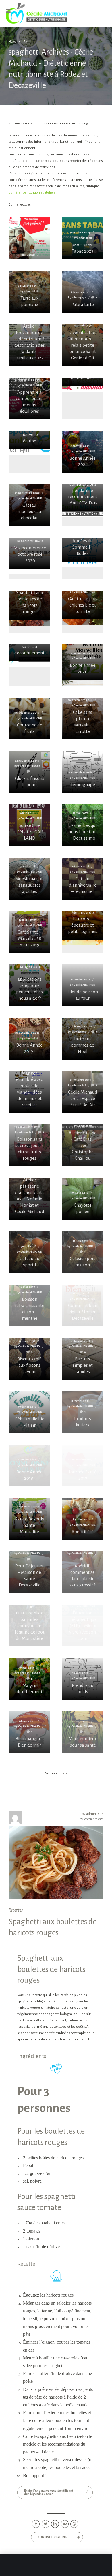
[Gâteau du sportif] (29, 1252)
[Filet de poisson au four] (83, 985)
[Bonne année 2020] (83, 662)
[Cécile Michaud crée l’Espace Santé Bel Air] (83, 1092)
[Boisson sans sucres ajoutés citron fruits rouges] (29, 1145)
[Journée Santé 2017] (83, 1466)
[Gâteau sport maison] (83, 1252)
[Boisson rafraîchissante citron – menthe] (29, 1305)
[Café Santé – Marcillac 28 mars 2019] (29, 932)
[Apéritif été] (83, 1519)
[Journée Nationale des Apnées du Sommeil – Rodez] (83, 550)
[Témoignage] (83, 772)
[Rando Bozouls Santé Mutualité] (29, 1519)
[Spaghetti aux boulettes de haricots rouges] (29, 605)
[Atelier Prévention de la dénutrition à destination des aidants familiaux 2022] (29, 345)
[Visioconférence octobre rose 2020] (29, 553)
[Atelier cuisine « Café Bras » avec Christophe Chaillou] (83, 1145)
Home (12, 42)
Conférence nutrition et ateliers (32, 193)
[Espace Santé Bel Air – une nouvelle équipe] (29, 440)
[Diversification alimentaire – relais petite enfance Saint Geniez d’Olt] (83, 345)
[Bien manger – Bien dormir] (29, 1732)
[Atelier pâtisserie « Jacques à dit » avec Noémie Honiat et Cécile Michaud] (29, 1199)
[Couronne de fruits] (29, 719)
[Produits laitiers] (83, 1412)
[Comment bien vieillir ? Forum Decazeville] (83, 1305)
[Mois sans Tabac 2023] (83, 238)
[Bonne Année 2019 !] (29, 1039)
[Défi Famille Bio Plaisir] (29, 1412)
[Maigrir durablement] (29, 1679)
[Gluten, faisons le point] (29, 772)
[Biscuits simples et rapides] (83, 1359)
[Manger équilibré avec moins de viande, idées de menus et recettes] (29, 1092)
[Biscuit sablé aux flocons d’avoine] (29, 1359)
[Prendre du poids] (83, 1679)
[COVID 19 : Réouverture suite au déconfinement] (29, 653)
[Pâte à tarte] (83, 292)
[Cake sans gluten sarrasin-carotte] (83, 719)
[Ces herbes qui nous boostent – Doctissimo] (83, 825)
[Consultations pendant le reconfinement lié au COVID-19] (83, 498)
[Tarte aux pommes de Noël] (83, 1039)
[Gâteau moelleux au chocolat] (29, 505)
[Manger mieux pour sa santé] (83, 1732)
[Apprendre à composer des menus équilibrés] (29, 398)
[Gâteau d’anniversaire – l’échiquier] (83, 879)
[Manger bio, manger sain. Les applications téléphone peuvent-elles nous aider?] (29, 985)
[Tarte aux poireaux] (29, 292)
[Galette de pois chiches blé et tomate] (83, 605)
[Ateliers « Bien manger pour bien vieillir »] (83, 382)
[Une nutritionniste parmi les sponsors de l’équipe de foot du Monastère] (29, 1626)
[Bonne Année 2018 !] (29, 1466)
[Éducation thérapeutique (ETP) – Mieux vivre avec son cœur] (83, 1626)
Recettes (16, 1910)
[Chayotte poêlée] (83, 1199)
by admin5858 (93, 1814)
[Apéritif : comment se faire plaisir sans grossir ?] (83, 1572)
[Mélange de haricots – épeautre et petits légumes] (83, 925)
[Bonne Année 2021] (83, 452)
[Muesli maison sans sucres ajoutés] (29, 879)
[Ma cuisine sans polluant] (29, 249)
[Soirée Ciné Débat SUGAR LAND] (29, 825)
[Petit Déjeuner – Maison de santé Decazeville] (29, 1572)
